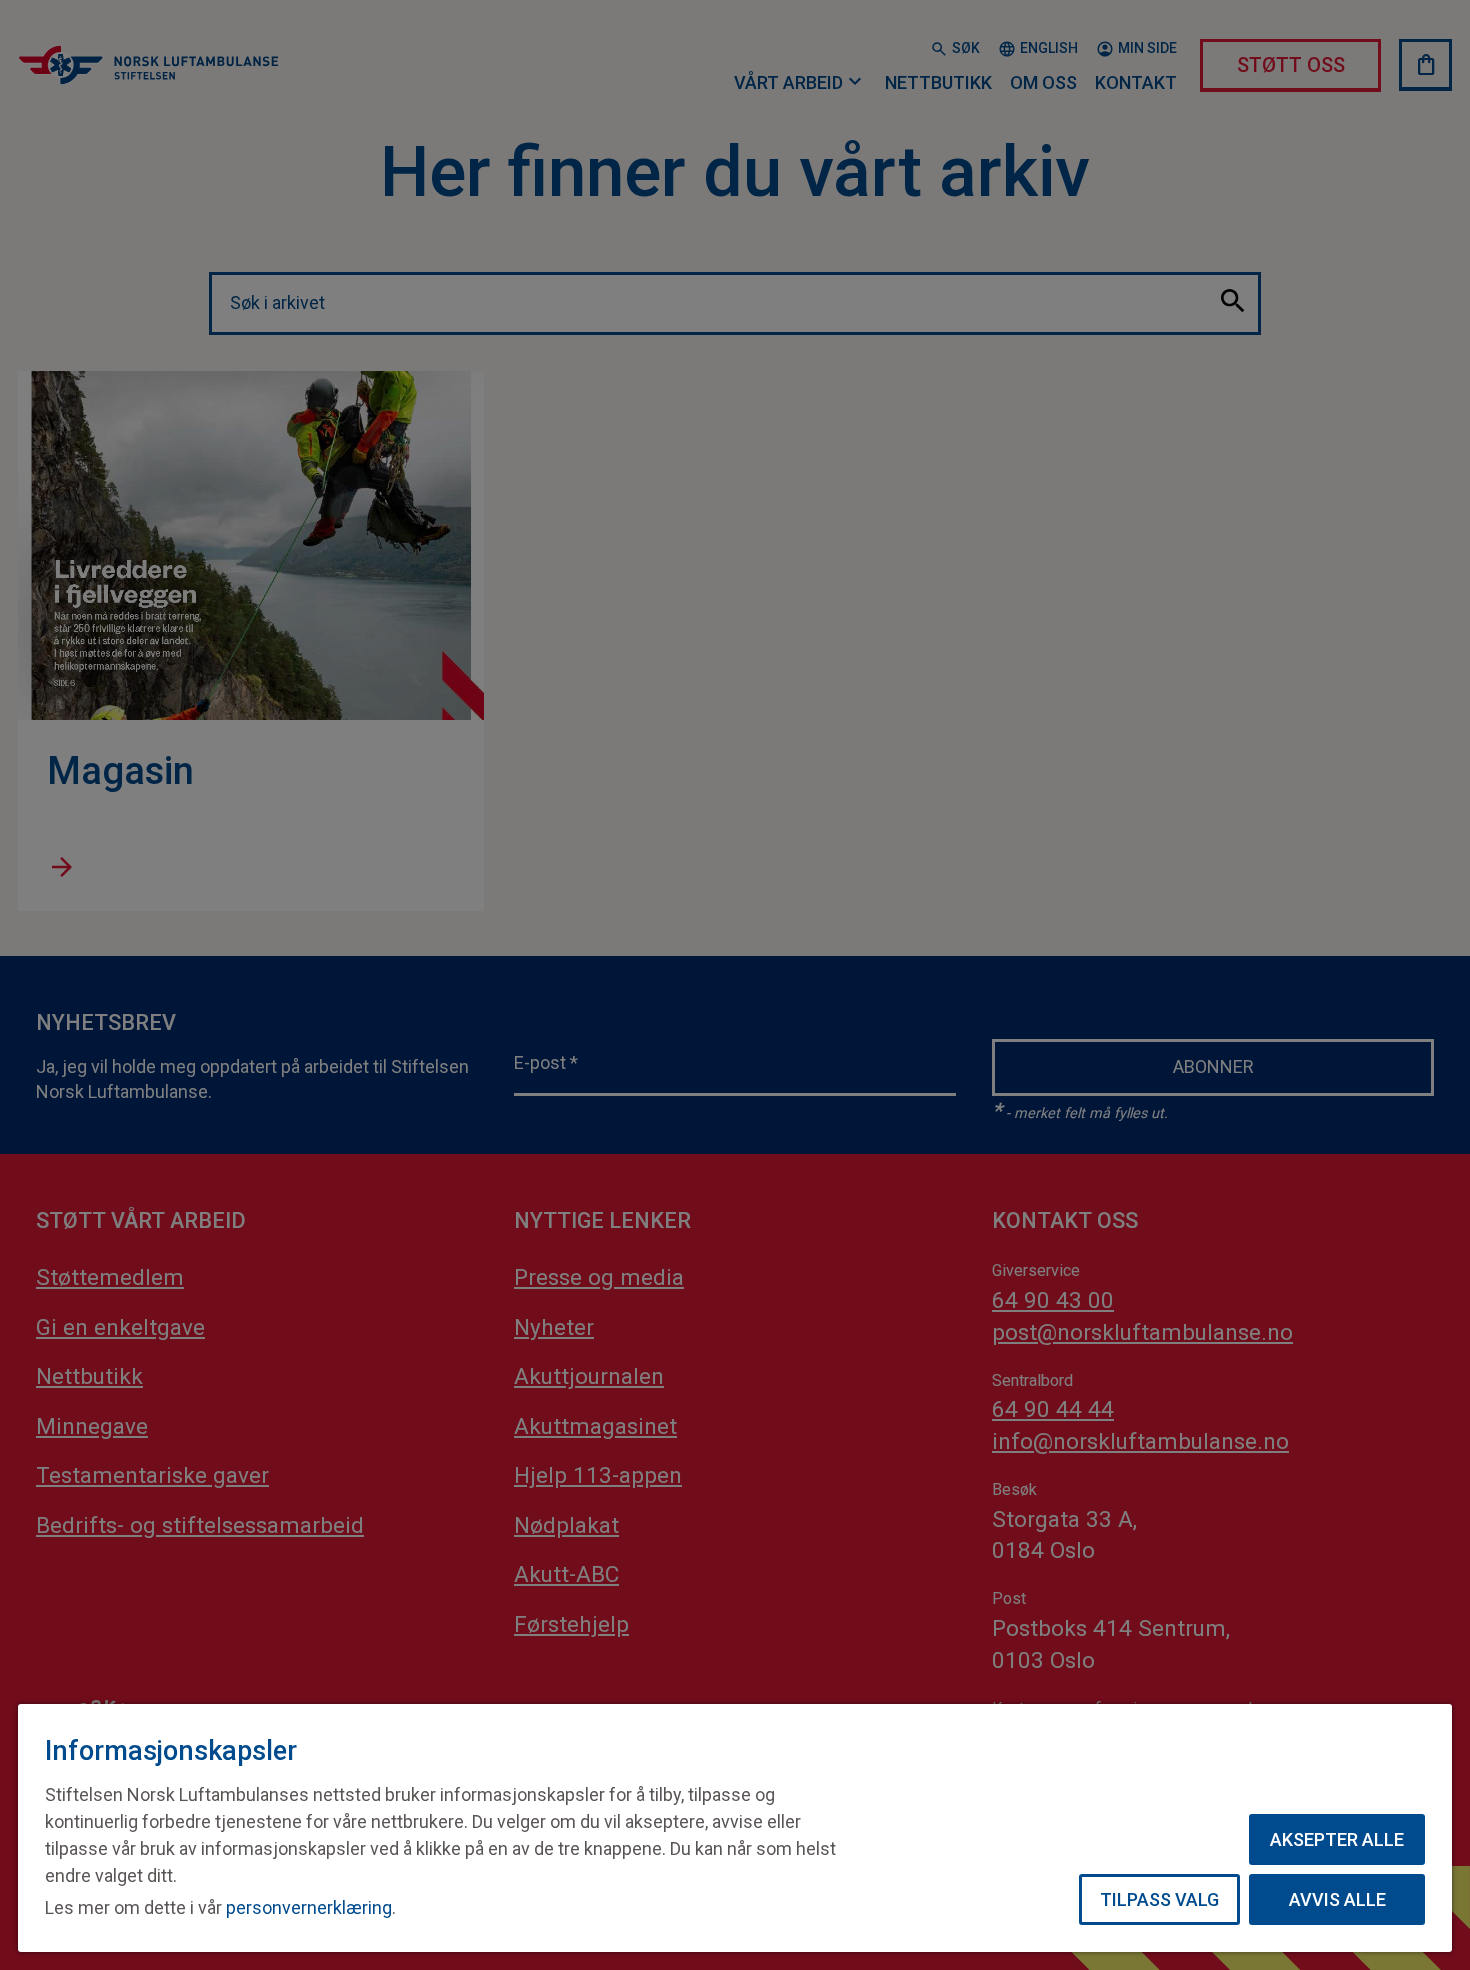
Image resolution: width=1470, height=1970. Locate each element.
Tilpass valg (1159, 1899)
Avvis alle (1337, 1899)
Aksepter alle (1337, 1839)
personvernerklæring (309, 1907)
